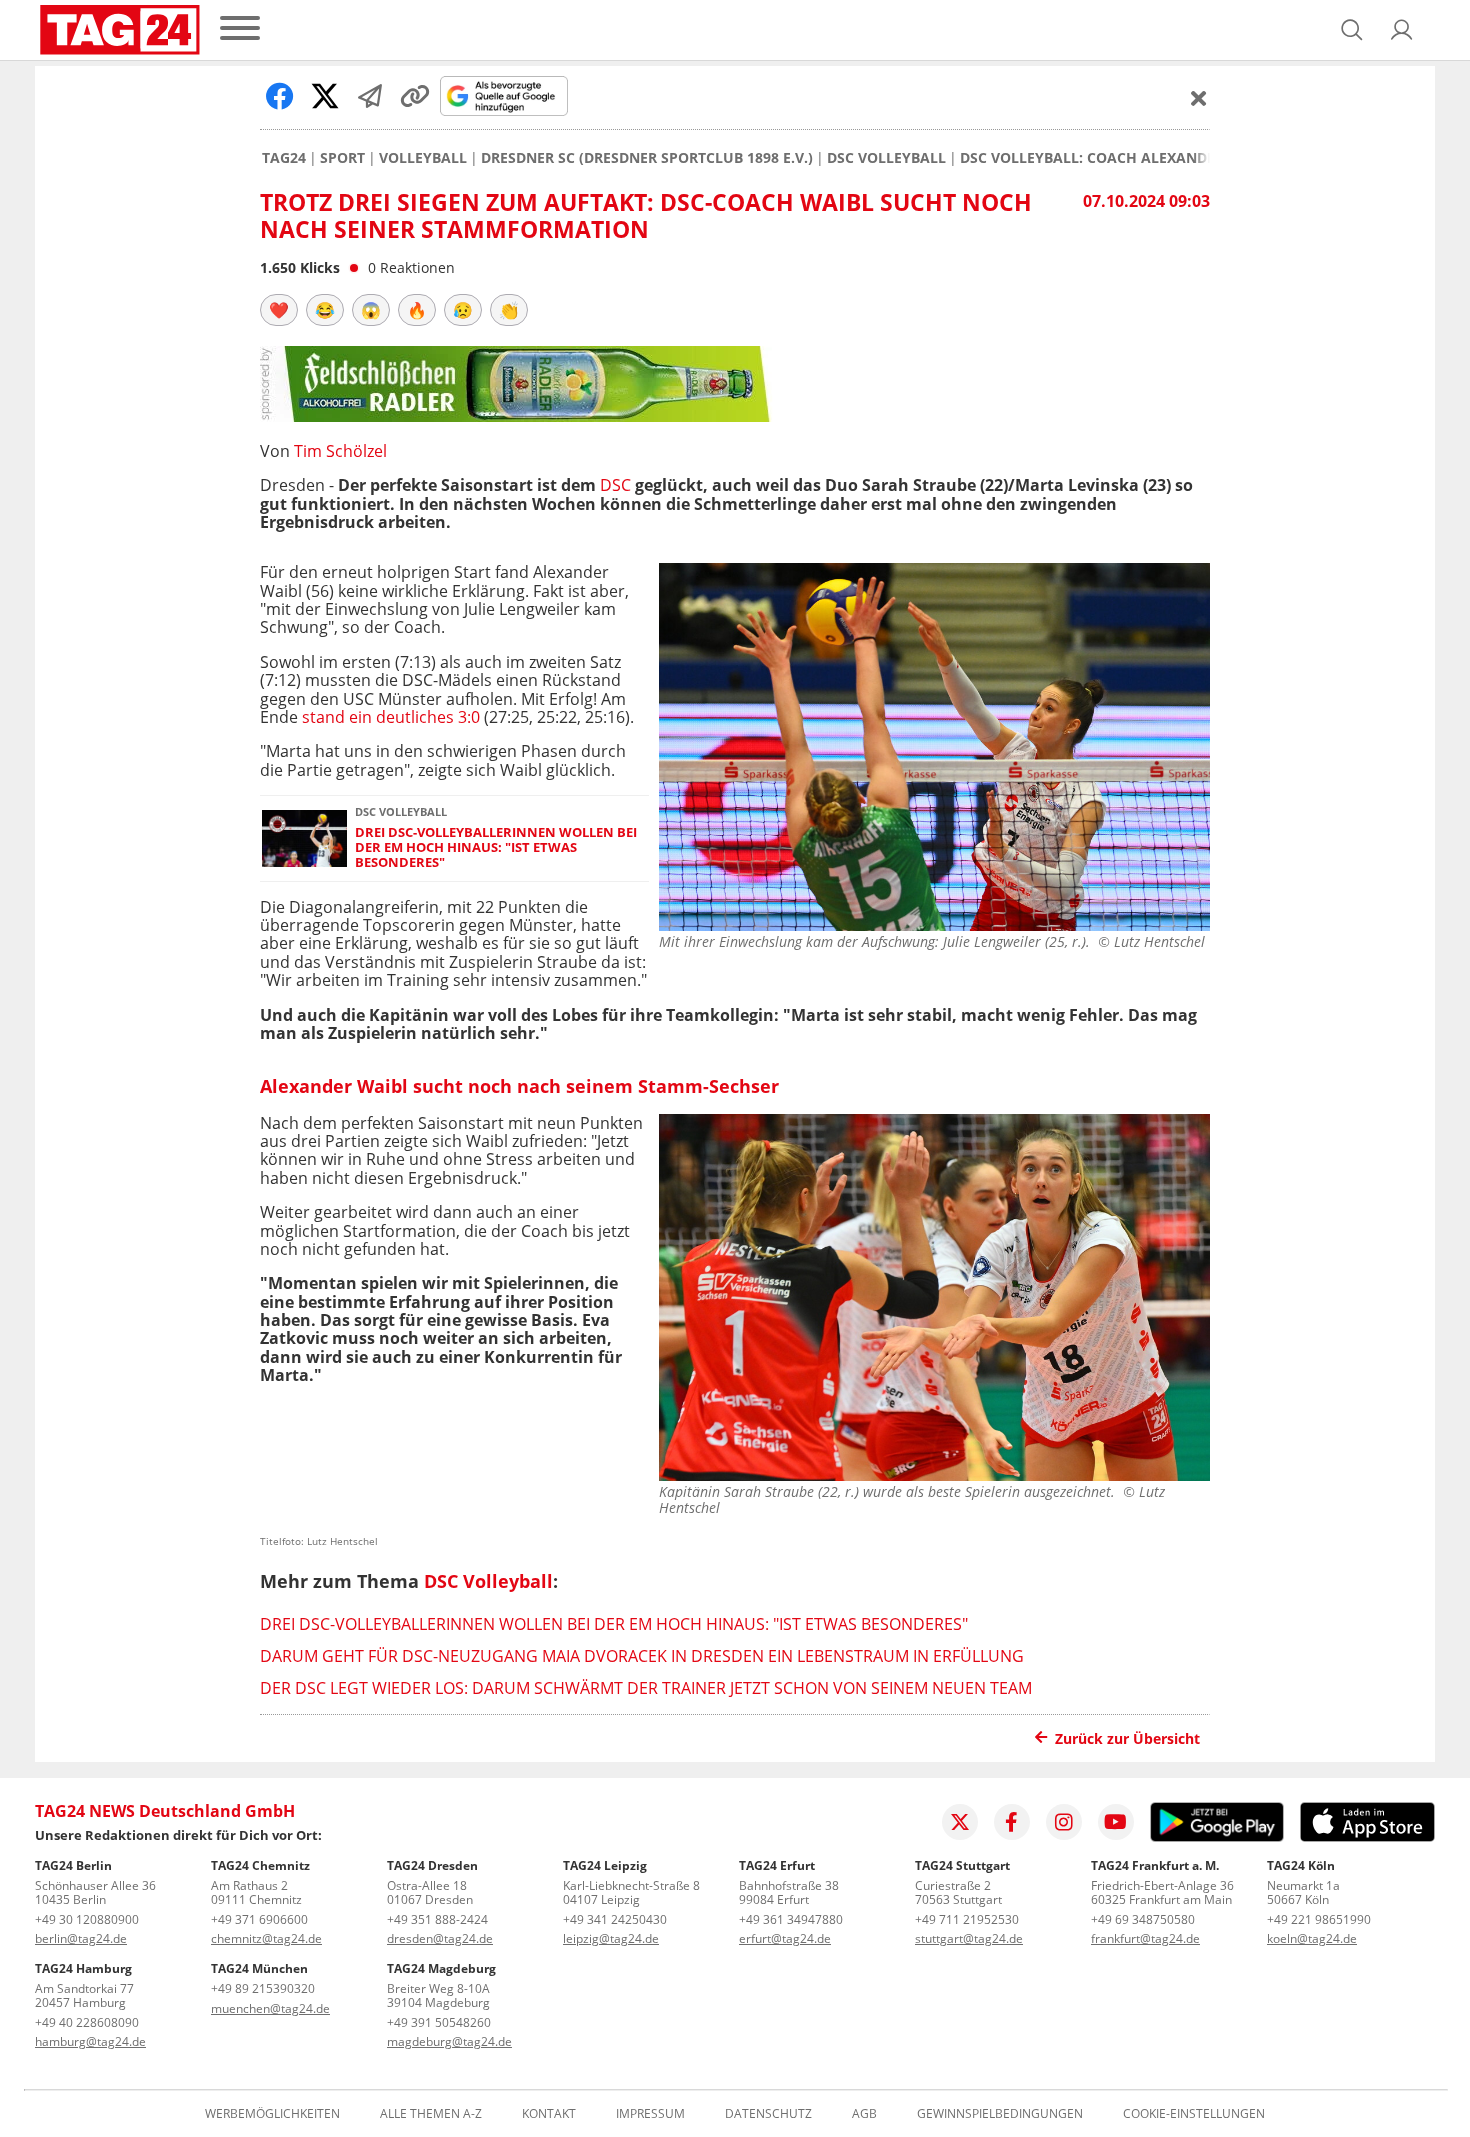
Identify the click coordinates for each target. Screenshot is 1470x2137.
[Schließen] (1199, 98)
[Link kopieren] (415, 96)
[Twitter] (960, 1822)
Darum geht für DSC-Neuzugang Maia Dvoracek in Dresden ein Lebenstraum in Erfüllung (642, 1656)
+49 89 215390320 (263, 1988)
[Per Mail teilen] (370, 96)
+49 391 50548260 (439, 2022)
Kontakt (549, 2114)
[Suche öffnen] (1352, 30)
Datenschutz (768, 2114)
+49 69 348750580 (1143, 1919)
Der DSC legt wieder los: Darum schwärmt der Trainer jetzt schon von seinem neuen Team (646, 1688)
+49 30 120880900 (87, 1919)
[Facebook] (1012, 1822)
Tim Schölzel (340, 451)
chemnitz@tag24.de (266, 1938)
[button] (1402, 30)
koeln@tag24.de (1312, 1938)
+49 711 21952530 (967, 1919)
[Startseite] (120, 30)
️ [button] (279, 310)
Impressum (650, 2114)
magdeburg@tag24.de (449, 2041)
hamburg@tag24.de (90, 2041)
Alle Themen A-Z (431, 2114)
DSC (615, 485)
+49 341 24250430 (615, 1919)
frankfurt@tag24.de (1145, 1938)
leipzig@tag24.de (611, 1938)
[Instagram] (1064, 1822)
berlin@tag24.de (81, 1938)
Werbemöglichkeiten (272, 2114)
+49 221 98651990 (1319, 1919)
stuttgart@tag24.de (969, 1938)
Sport (342, 158)
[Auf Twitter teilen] (325, 96)
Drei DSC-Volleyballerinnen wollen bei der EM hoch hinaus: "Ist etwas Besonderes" (496, 848)
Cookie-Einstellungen (1194, 2114)
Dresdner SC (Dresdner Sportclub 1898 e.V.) (647, 158)
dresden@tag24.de (440, 1938)
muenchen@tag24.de (270, 2008)
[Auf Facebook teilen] (280, 96)
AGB (864, 2114)
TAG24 (284, 158)
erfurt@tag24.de (785, 1938)
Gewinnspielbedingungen (1000, 2114)
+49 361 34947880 (791, 1919)
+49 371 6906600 (259, 1919)
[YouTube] (1116, 1822)
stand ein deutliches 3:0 (393, 717)
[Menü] (240, 29)
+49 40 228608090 (87, 2022)
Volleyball (423, 158)
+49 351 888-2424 (437, 1919)
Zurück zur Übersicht (1127, 1738)
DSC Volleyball (886, 158)
